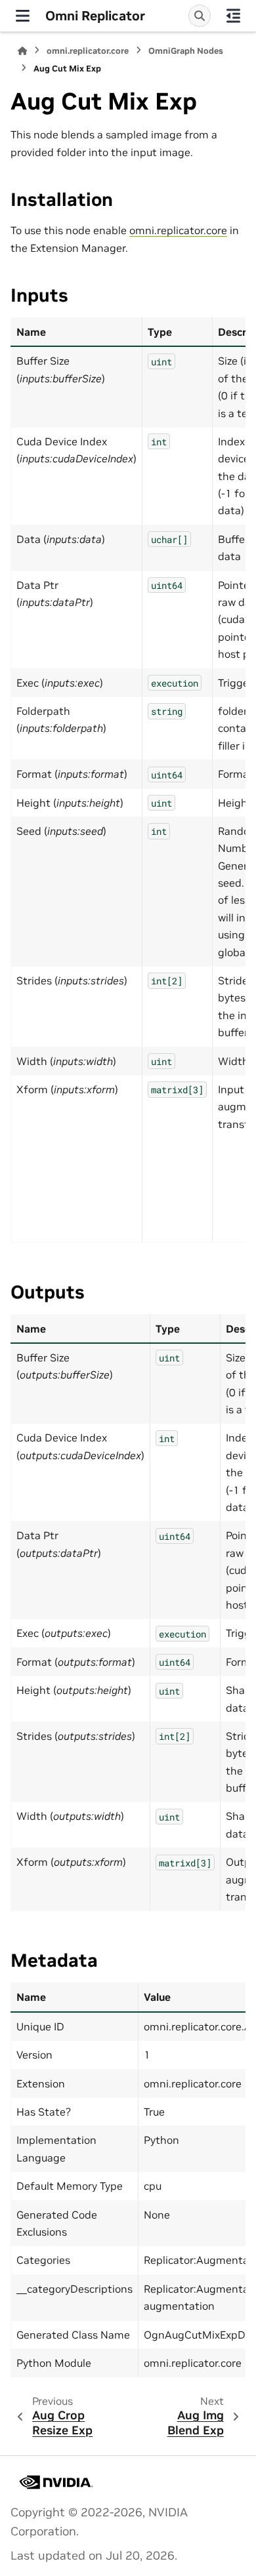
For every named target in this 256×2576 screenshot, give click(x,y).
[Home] (22, 51)
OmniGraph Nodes (186, 51)
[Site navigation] (23, 16)
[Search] (200, 16)
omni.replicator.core (88, 51)
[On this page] (233, 16)
